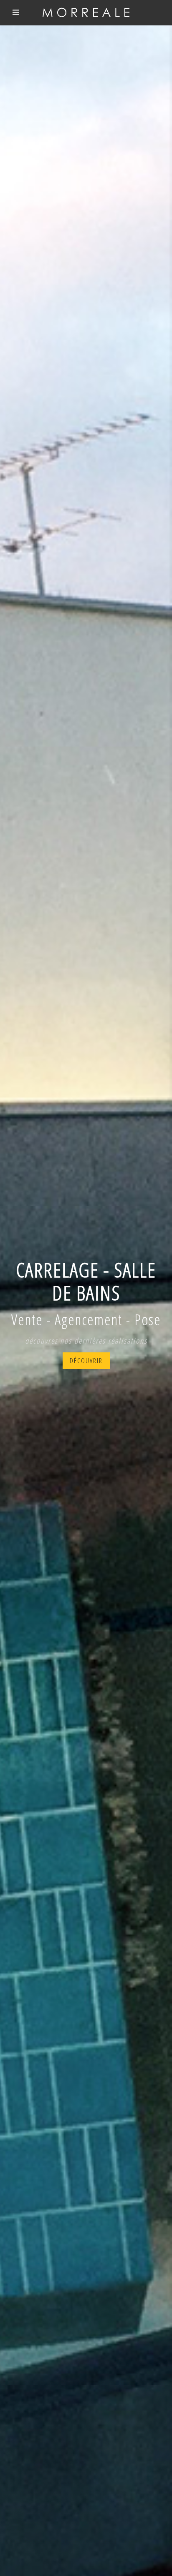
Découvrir (86, 1361)
